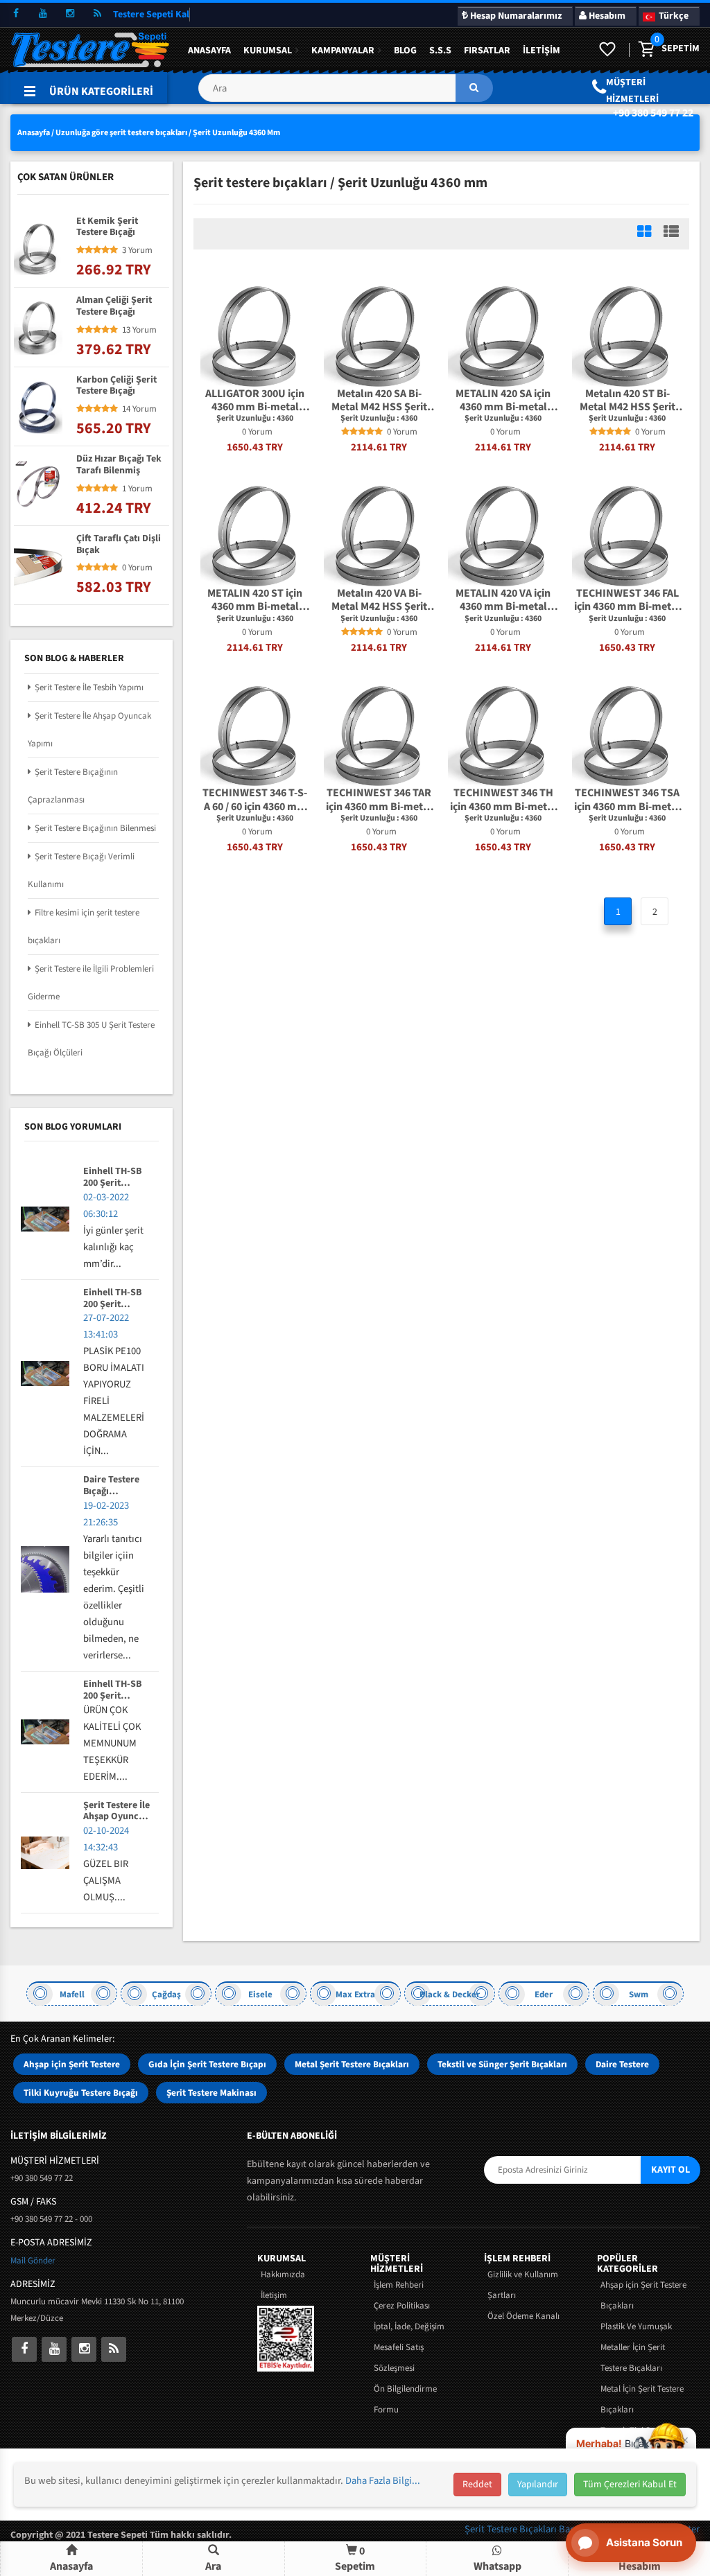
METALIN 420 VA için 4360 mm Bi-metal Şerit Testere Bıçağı (503, 600)
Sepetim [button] (355, 2558)
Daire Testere (622, 2064)
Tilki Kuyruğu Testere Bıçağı (81, 2093)
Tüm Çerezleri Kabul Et (630, 2485)
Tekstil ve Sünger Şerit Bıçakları (502, 2064)
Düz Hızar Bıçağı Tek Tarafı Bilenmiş (119, 465)
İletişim (542, 51)
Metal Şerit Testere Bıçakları (352, 2064)
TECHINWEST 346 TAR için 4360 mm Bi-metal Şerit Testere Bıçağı (379, 800)
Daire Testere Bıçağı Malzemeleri (111, 1486)
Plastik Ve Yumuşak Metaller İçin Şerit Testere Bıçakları (636, 2347)
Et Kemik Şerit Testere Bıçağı (107, 227)
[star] (345, 432)
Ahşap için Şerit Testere (72, 2064)
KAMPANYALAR (343, 51)
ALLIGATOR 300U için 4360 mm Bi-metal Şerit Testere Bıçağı (255, 401)
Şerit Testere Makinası (211, 2093)
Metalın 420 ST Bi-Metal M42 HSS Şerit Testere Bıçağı (627, 401)
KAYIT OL (670, 2170)
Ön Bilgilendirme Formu (405, 2399)
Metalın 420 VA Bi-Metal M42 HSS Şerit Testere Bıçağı (379, 600)
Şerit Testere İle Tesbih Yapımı (89, 687)
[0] (646, 50)
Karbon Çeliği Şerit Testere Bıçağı (116, 386)
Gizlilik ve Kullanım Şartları (523, 2285)
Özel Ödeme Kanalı (523, 2316)
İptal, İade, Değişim (409, 2327)
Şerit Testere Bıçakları (512, 2529)
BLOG (405, 51)
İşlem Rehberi (399, 2285)
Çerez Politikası (402, 2306)
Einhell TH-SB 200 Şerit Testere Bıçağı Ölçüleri (113, 1177)
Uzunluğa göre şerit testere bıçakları (121, 133)
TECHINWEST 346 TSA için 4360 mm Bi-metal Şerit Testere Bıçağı (627, 800)
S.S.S (440, 51)
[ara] (474, 88)
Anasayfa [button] (71, 2566)
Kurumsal (268, 51)
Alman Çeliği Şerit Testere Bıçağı (114, 306)
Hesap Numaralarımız (515, 16)
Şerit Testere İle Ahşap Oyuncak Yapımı (116, 1812)
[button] (345, 93)
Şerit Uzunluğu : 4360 (255, 419)
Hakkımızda (283, 2275)
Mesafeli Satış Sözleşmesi (399, 2358)
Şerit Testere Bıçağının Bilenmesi (95, 828)
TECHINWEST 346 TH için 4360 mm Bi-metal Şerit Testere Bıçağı (503, 800)
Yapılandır (538, 2485)
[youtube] (43, 14)
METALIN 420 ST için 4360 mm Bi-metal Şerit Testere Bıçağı (255, 600)
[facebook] (16, 14)
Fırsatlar (487, 51)
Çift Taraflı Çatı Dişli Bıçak (119, 545)
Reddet (477, 2485)
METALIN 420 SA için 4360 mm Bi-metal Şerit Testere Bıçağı (503, 401)
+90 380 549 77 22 (653, 113)
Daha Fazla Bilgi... (383, 2481)
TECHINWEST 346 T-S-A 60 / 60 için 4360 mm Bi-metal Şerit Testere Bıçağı (255, 800)
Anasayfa (209, 51)
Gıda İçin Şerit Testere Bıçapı (207, 2064)
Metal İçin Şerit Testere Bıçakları (642, 2399)
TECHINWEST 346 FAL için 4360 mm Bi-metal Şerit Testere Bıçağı (627, 600)
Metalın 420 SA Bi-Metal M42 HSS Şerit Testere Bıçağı (379, 401)
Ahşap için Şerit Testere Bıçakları (643, 2295)
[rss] (97, 14)
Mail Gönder (33, 2261)
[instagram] (70, 14)
